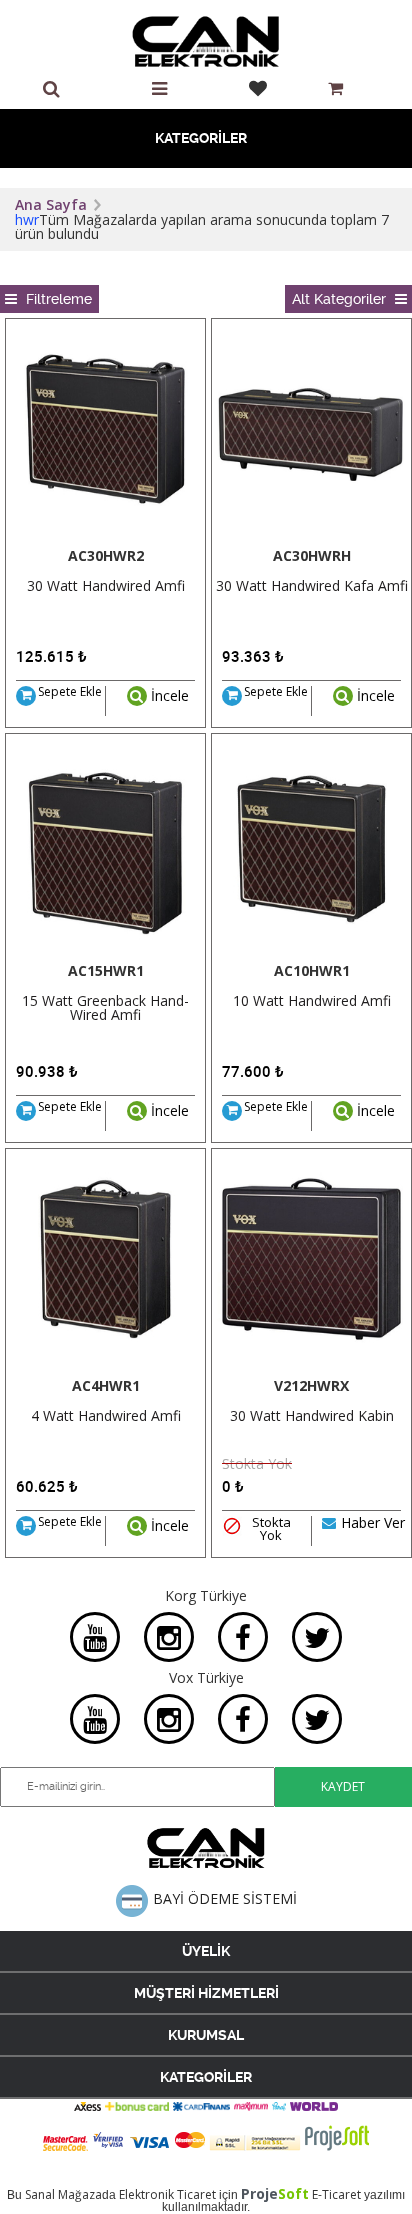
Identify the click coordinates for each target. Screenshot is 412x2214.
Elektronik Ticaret (167, 2194)
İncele (168, 695)
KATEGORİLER (201, 138)
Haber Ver (373, 1524)
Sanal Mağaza (63, 2194)
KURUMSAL (206, 2035)
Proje (275, 2193)
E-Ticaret (336, 2194)
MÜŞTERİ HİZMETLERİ (206, 1993)
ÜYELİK (206, 1951)
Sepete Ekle (70, 693)
